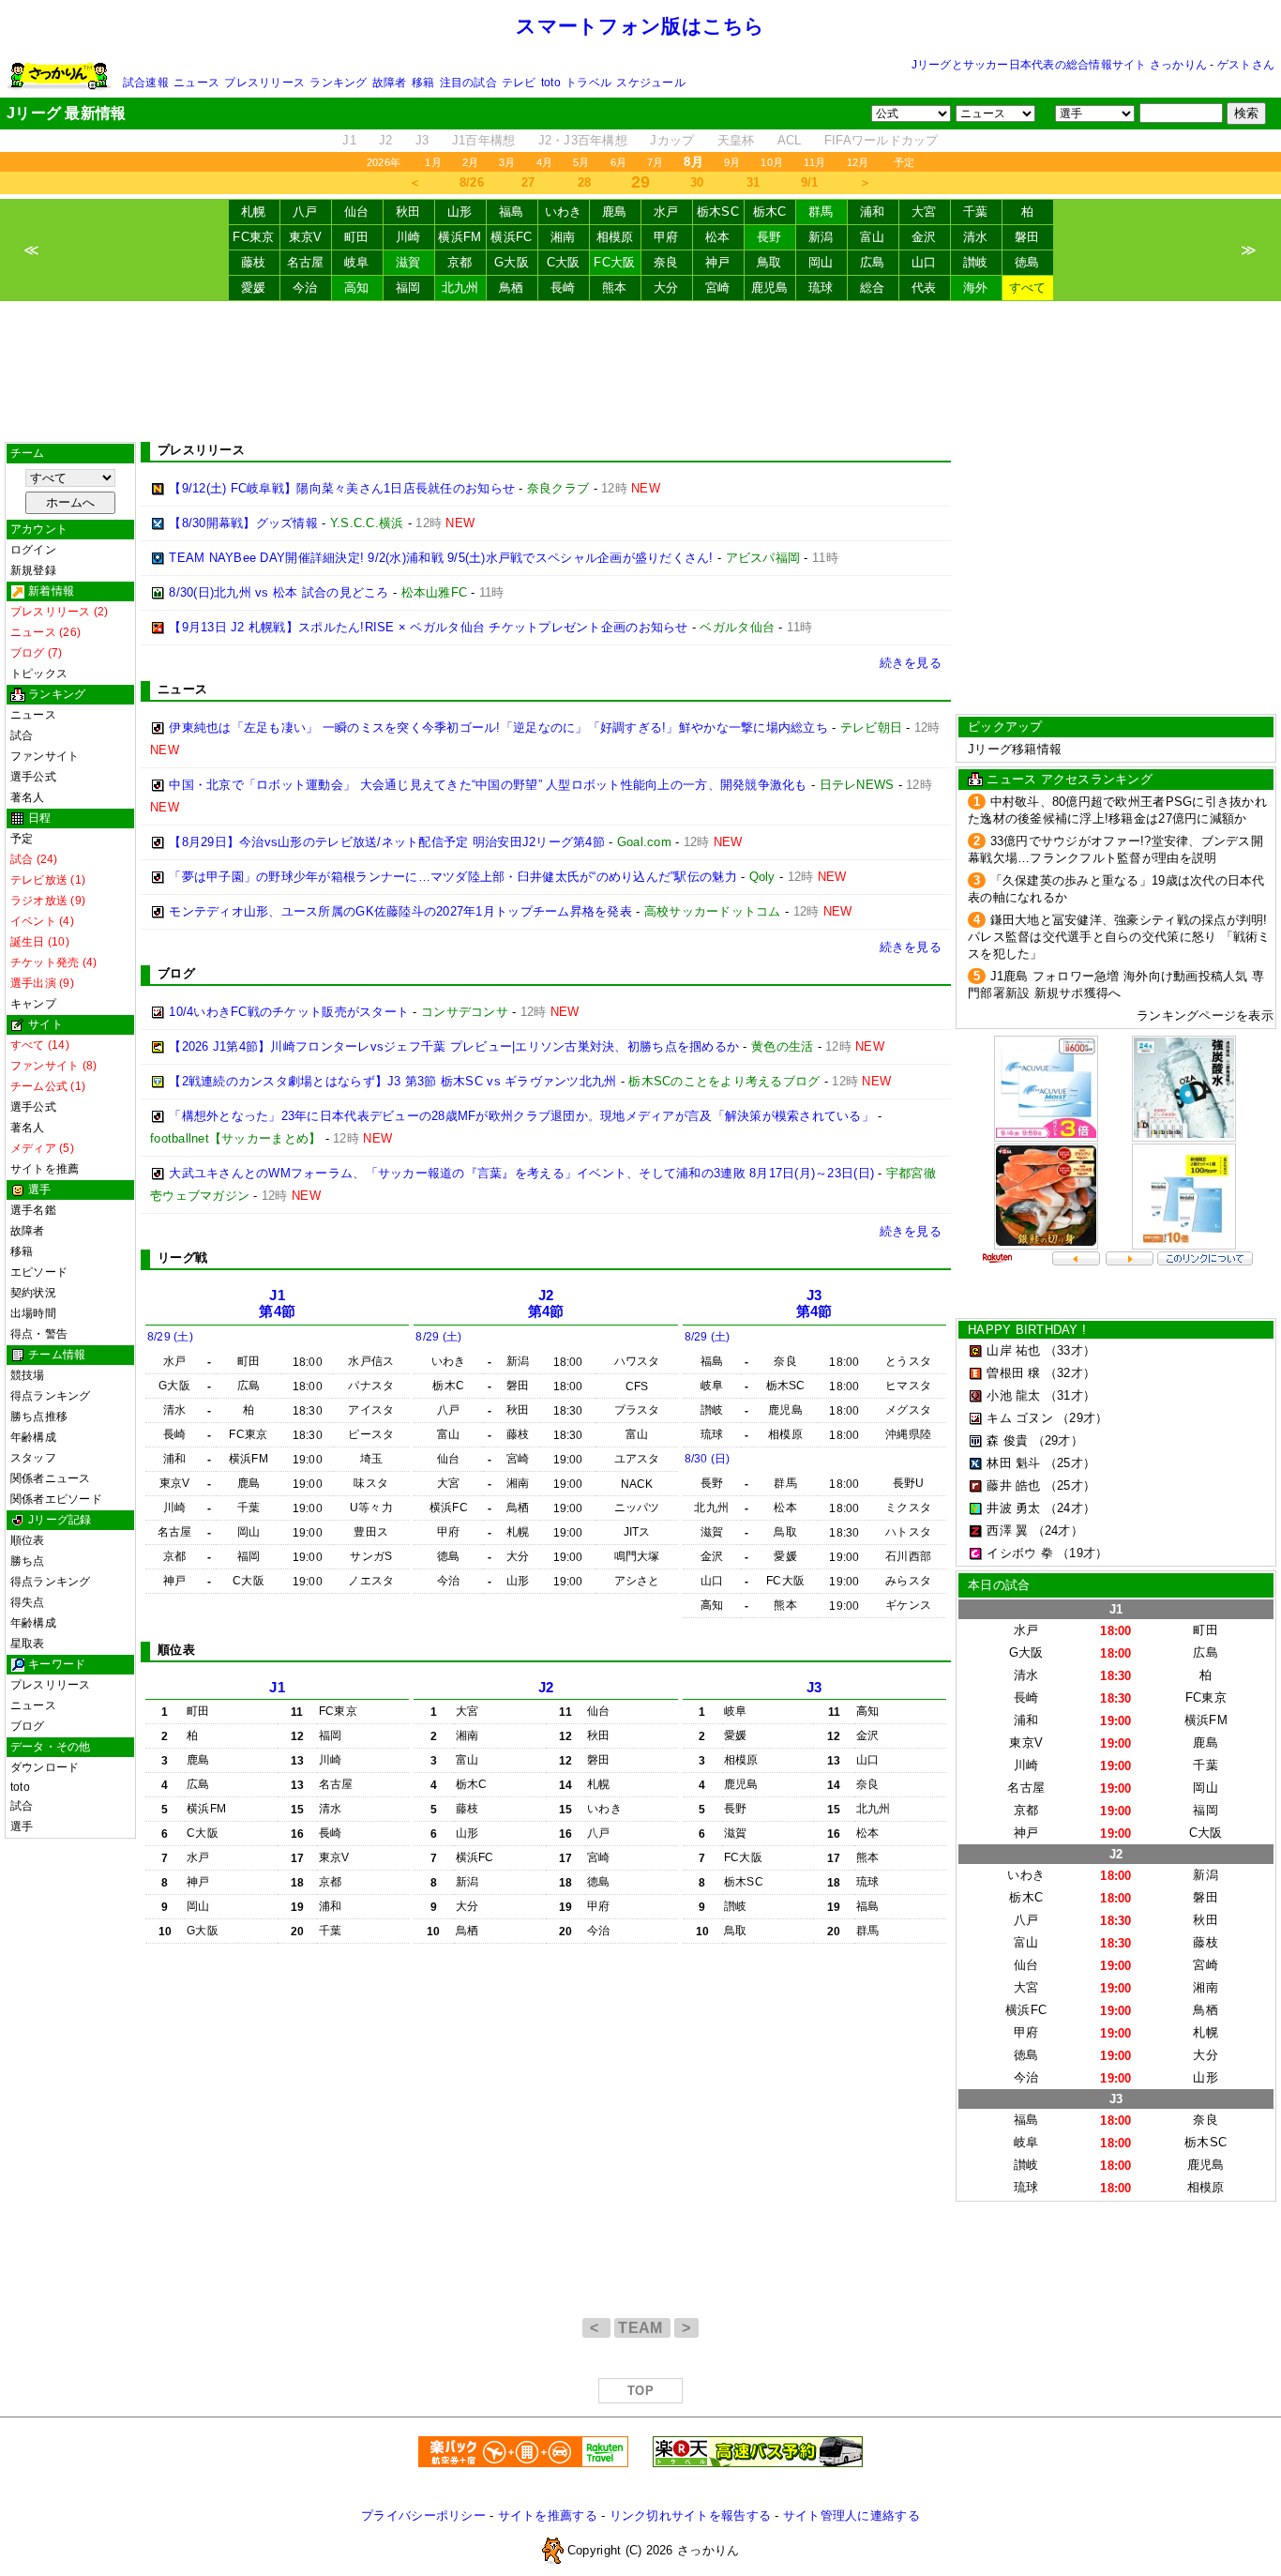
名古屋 (306, 262)
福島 (512, 212)
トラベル (588, 83)
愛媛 (254, 288)
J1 (349, 140)
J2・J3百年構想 (583, 140)
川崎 (408, 237)
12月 (858, 162)
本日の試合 (999, 1585)
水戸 (666, 212)
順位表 (28, 1540)
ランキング (338, 83)
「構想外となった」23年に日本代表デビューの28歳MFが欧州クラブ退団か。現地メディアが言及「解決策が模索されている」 (521, 1116)
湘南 (563, 237)
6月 (618, 162)
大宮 (924, 212)
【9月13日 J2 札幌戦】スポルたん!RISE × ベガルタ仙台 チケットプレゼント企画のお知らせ (428, 627)
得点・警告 (39, 1334)
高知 (357, 288)
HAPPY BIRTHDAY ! (1027, 1330)
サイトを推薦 (45, 1169)
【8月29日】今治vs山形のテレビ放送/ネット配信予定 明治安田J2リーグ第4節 (387, 842)
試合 (22, 735)
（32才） (1070, 1373)
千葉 (976, 212)
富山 (873, 237)
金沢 (924, 237)
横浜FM (460, 237)
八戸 (305, 212)
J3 (422, 140)
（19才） (1082, 1553)
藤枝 (254, 262)
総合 (873, 288)
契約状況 (33, 1293)
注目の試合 (468, 83)
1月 (433, 162)
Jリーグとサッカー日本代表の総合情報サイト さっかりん (1059, 65)
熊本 (615, 288)
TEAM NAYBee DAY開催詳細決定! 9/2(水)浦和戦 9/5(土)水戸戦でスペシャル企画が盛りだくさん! (441, 558)
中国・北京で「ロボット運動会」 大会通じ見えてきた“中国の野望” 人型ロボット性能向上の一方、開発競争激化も (488, 785)
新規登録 (33, 570)
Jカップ (672, 140)
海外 (976, 288)
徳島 (1027, 262)
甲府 (666, 237)
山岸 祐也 (1013, 1350)
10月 (772, 162)
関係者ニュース (51, 1478)
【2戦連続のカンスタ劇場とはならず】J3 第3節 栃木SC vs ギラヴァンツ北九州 (392, 1081)
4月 (544, 162)
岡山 (821, 262)
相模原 (615, 237)
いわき (564, 212)
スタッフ (33, 1458)
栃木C (770, 212)
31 (754, 182)
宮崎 (718, 288)
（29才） (1082, 1418)
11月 (815, 162)
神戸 (718, 262)
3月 (507, 162)
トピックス (39, 674)
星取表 (28, 1644)
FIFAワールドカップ (882, 140)
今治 (305, 288)
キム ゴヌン (1020, 1418)
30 (697, 182)
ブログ (28, 1726)
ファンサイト (45, 756)
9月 (732, 162)
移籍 (423, 83)
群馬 (821, 212)
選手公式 (33, 777)
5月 (581, 162)
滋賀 (408, 262)
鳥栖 (512, 288)
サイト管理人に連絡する (851, 2515)
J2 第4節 (546, 1303)
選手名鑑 (33, 1210)
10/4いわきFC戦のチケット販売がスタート (289, 1012)
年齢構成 (33, 1437)
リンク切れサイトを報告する (690, 2515)
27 (528, 182)
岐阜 (357, 262)
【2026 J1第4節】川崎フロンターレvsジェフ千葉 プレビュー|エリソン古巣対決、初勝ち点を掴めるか (454, 1046)
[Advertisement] (640, 371)
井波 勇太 (1013, 1508)
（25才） (1070, 1463)
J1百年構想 (484, 140)
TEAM (642, 2328)
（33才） (1070, 1350)
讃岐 (976, 262)
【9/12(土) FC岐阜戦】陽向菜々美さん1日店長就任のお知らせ (342, 488)
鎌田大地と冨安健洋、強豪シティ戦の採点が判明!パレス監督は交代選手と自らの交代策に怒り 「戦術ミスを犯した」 (1119, 937)
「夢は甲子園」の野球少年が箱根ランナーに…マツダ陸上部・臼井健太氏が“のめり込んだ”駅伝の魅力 (453, 877)
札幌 (254, 212)
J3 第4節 (814, 1303)
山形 (460, 212)
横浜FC (511, 237)
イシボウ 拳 (1020, 1553)
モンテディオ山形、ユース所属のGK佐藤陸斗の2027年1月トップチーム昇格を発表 (400, 911)
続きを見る (911, 663)
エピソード (39, 1272)
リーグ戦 (182, 1258)
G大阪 (512, 262)
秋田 (408, 212)
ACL (790, 140)
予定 (904, 162)
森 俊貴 (1007, 1440)
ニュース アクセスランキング (1070, 779)
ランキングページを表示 (1205, 1015)
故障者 (390, 83)
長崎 (563, 288)
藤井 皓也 (1013, 1485)
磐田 (1027, 237)
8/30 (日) (708, 1459)
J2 (386, 140)
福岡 (408, 288)
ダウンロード (45, 1767)
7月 (655, 162)
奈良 (666, 262)
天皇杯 (736, 140)
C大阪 (564, 262)
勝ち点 (28, 1561)
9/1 (810, 182)
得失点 (28, 1602)
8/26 (472, 182)
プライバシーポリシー (423, 2515)
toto (551, 83)
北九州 (460, 288)
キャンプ (33, 1004)
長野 (769, 237)
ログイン (33, 550)
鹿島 (615, 212)
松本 (718, 237)
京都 (460, 262)
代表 (924, 288)
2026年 (384, 162)
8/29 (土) (170, 1337)
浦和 (873, 212)
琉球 (821, 288)
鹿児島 (770, 288)
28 (585, 182)
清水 (976, 237)
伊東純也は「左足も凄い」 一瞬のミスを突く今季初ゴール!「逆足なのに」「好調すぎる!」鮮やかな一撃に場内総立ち (498, 727)
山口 (924, 262)
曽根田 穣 (1013, 1373)
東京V (306, 237)
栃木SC (718, 212)
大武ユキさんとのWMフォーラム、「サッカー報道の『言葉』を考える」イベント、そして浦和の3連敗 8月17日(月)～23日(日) (521, 1173)
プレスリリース (264, 83)
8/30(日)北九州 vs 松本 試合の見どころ (279, 592)
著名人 (28, 797)
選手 (22, 1826)
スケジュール (650, 83)
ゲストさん (1246, 65)
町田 (357, 237)
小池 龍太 (1013, 1395)
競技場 (28, 1375)
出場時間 (33, 1313)
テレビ (519, 83)
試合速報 (146, 83)
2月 (470, 162)
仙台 (357, 212)
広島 (873, 262)
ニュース (196, 83)
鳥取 (769, 262)
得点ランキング (51, 1396)
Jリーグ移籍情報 (1015, 749)
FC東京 (253, 237)
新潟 (821, 237)
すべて (1028, 288)
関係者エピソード (56, 1499)
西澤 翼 (1007, 1530)
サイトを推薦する (548, 2515)
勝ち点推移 (39, 1417)
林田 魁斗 (1013, 1463)
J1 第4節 (277, 1303)
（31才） (1070, 1395)
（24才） (1070, 1508)
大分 (666, 288)
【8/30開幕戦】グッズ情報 (243, 523)
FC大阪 (614, 262)
